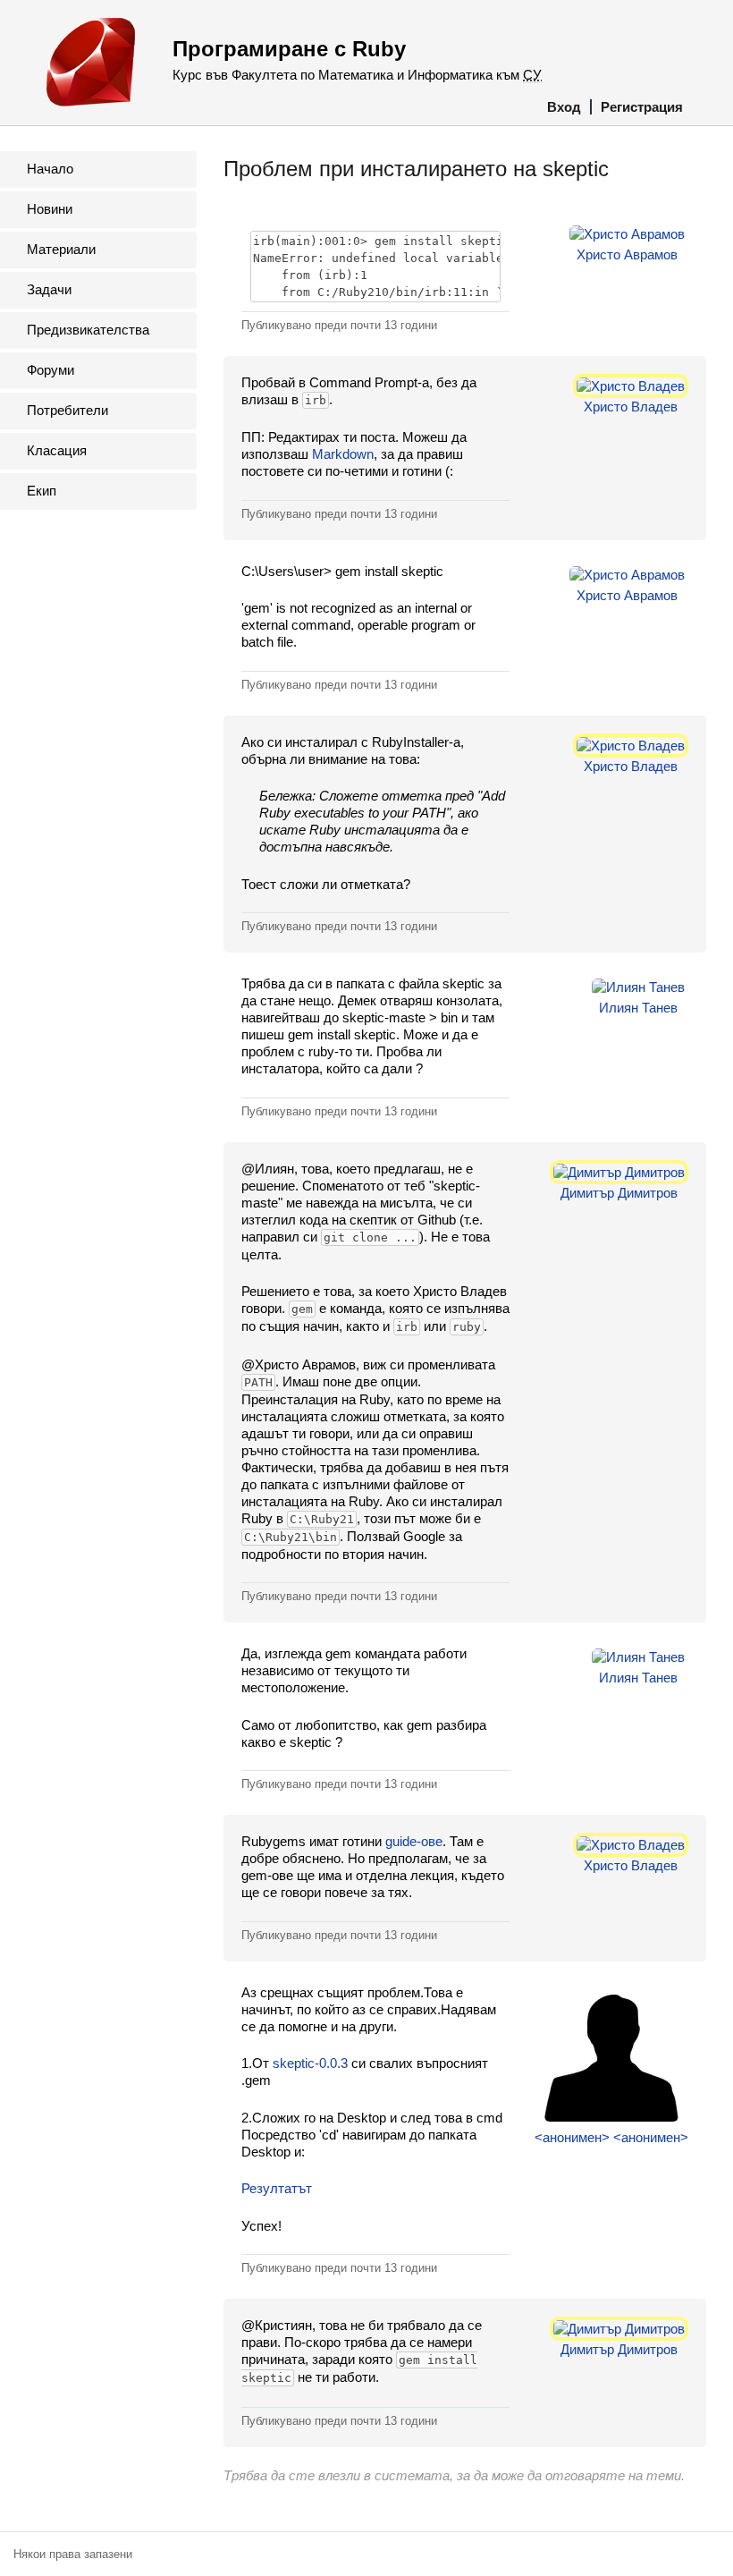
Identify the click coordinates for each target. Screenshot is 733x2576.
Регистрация (642, 107)
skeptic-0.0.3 (310, 2063)
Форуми (51, 370)
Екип (42, 491)
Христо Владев (631, 407)
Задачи (49, 289)
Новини (50, 209)
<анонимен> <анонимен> (611, 2137)
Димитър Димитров (619, 1193)
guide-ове (414, 1841)
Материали (61, 249)
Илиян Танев (638, 1008)
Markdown (343, 454)
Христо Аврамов (627, 254)
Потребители (67, 410)
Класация (57, 450)
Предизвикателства (88, 330)
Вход (564, 107)
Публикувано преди (339, 325)
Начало (50, 169)
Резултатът (277, 2188)
